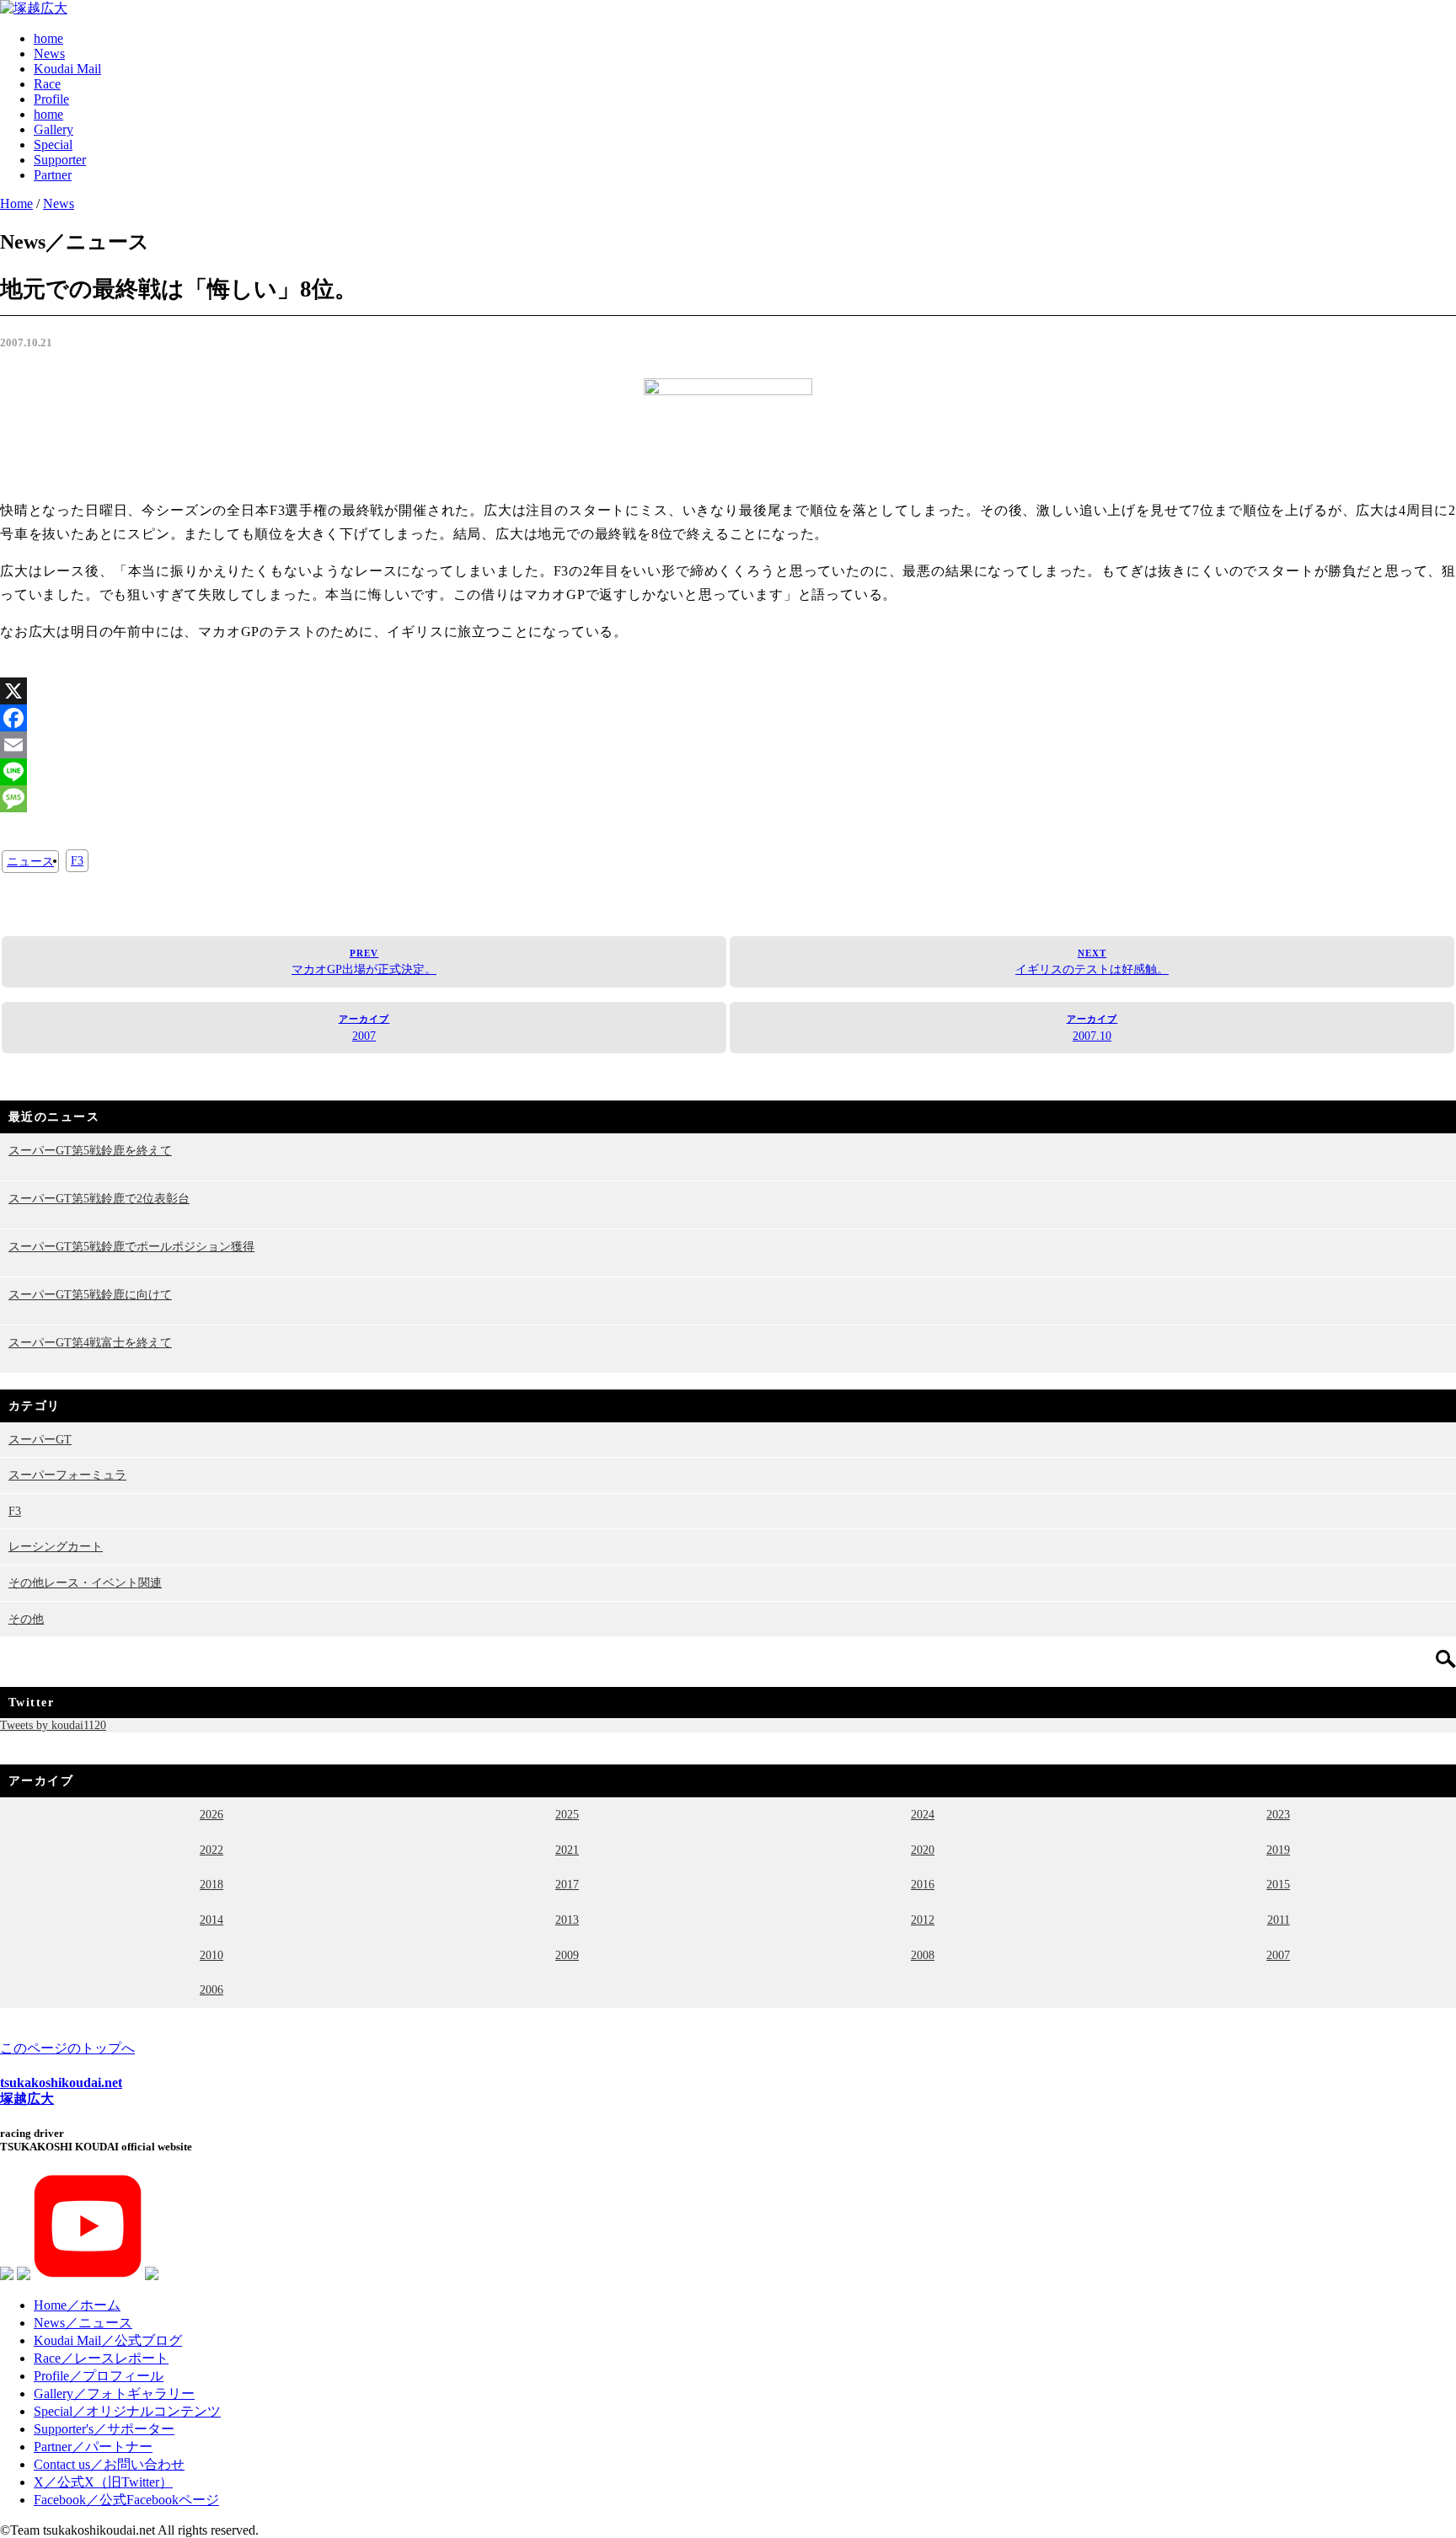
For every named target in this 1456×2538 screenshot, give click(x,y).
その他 (26, 1619)
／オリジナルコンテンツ (127, 2411)
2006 (211, 1989)
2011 (1279, 1920)
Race (47, 84)
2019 (1278, 1850)
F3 (77, 861)
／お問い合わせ (109, 2464)
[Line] (728, 772)
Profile (51, 99)
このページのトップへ (67, 2048)
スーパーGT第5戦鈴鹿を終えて (90, 1150)
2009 (567, 1955)
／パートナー (93, 2447)
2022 (211, 1850)
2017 (567, 1884)
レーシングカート (56, 1546)
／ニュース (83, 2323)
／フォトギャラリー (114, 2393)
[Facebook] (728, 718)
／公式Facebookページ (126, 2500)
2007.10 (1092, 1028)
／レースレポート (101, 2358)
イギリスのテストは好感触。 (1092, 962)
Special (53, 145)
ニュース (30, 862)
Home (16, 203)
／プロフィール (99, 2376)
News (49, 54)
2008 (923, 1955)
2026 (211, 1814)
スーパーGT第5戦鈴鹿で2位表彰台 (99, 1198)
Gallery (54, 129)
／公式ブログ (108, 2340)
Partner (53, 175)
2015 (1278, 1884)
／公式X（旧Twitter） (103, 2482)
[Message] (728, 799)
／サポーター (104, 2429)
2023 (1278, 1814)
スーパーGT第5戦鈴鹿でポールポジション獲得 (131, 1246)
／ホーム (77, 2305)
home (48, 38)
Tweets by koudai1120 (53, 1725)
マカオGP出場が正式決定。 (364, 962)
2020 (923, 1850)
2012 (923, 1920)
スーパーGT (40, 1439)
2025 (567, 1814)
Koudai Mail (67, 69)
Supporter (60, 160)
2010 (211, 1955)
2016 (923, 1884)
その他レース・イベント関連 (85, 1582)
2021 (567, 1850)
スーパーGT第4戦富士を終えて (90, 1342)
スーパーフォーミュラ (67, 1475)
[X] (728, 691)
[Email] (728, 745)
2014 (211, 1920)
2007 (364, 1028)
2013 (567, 1920)
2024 (923, 1814)
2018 (211, 1884)
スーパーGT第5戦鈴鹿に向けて (90, 1294)
